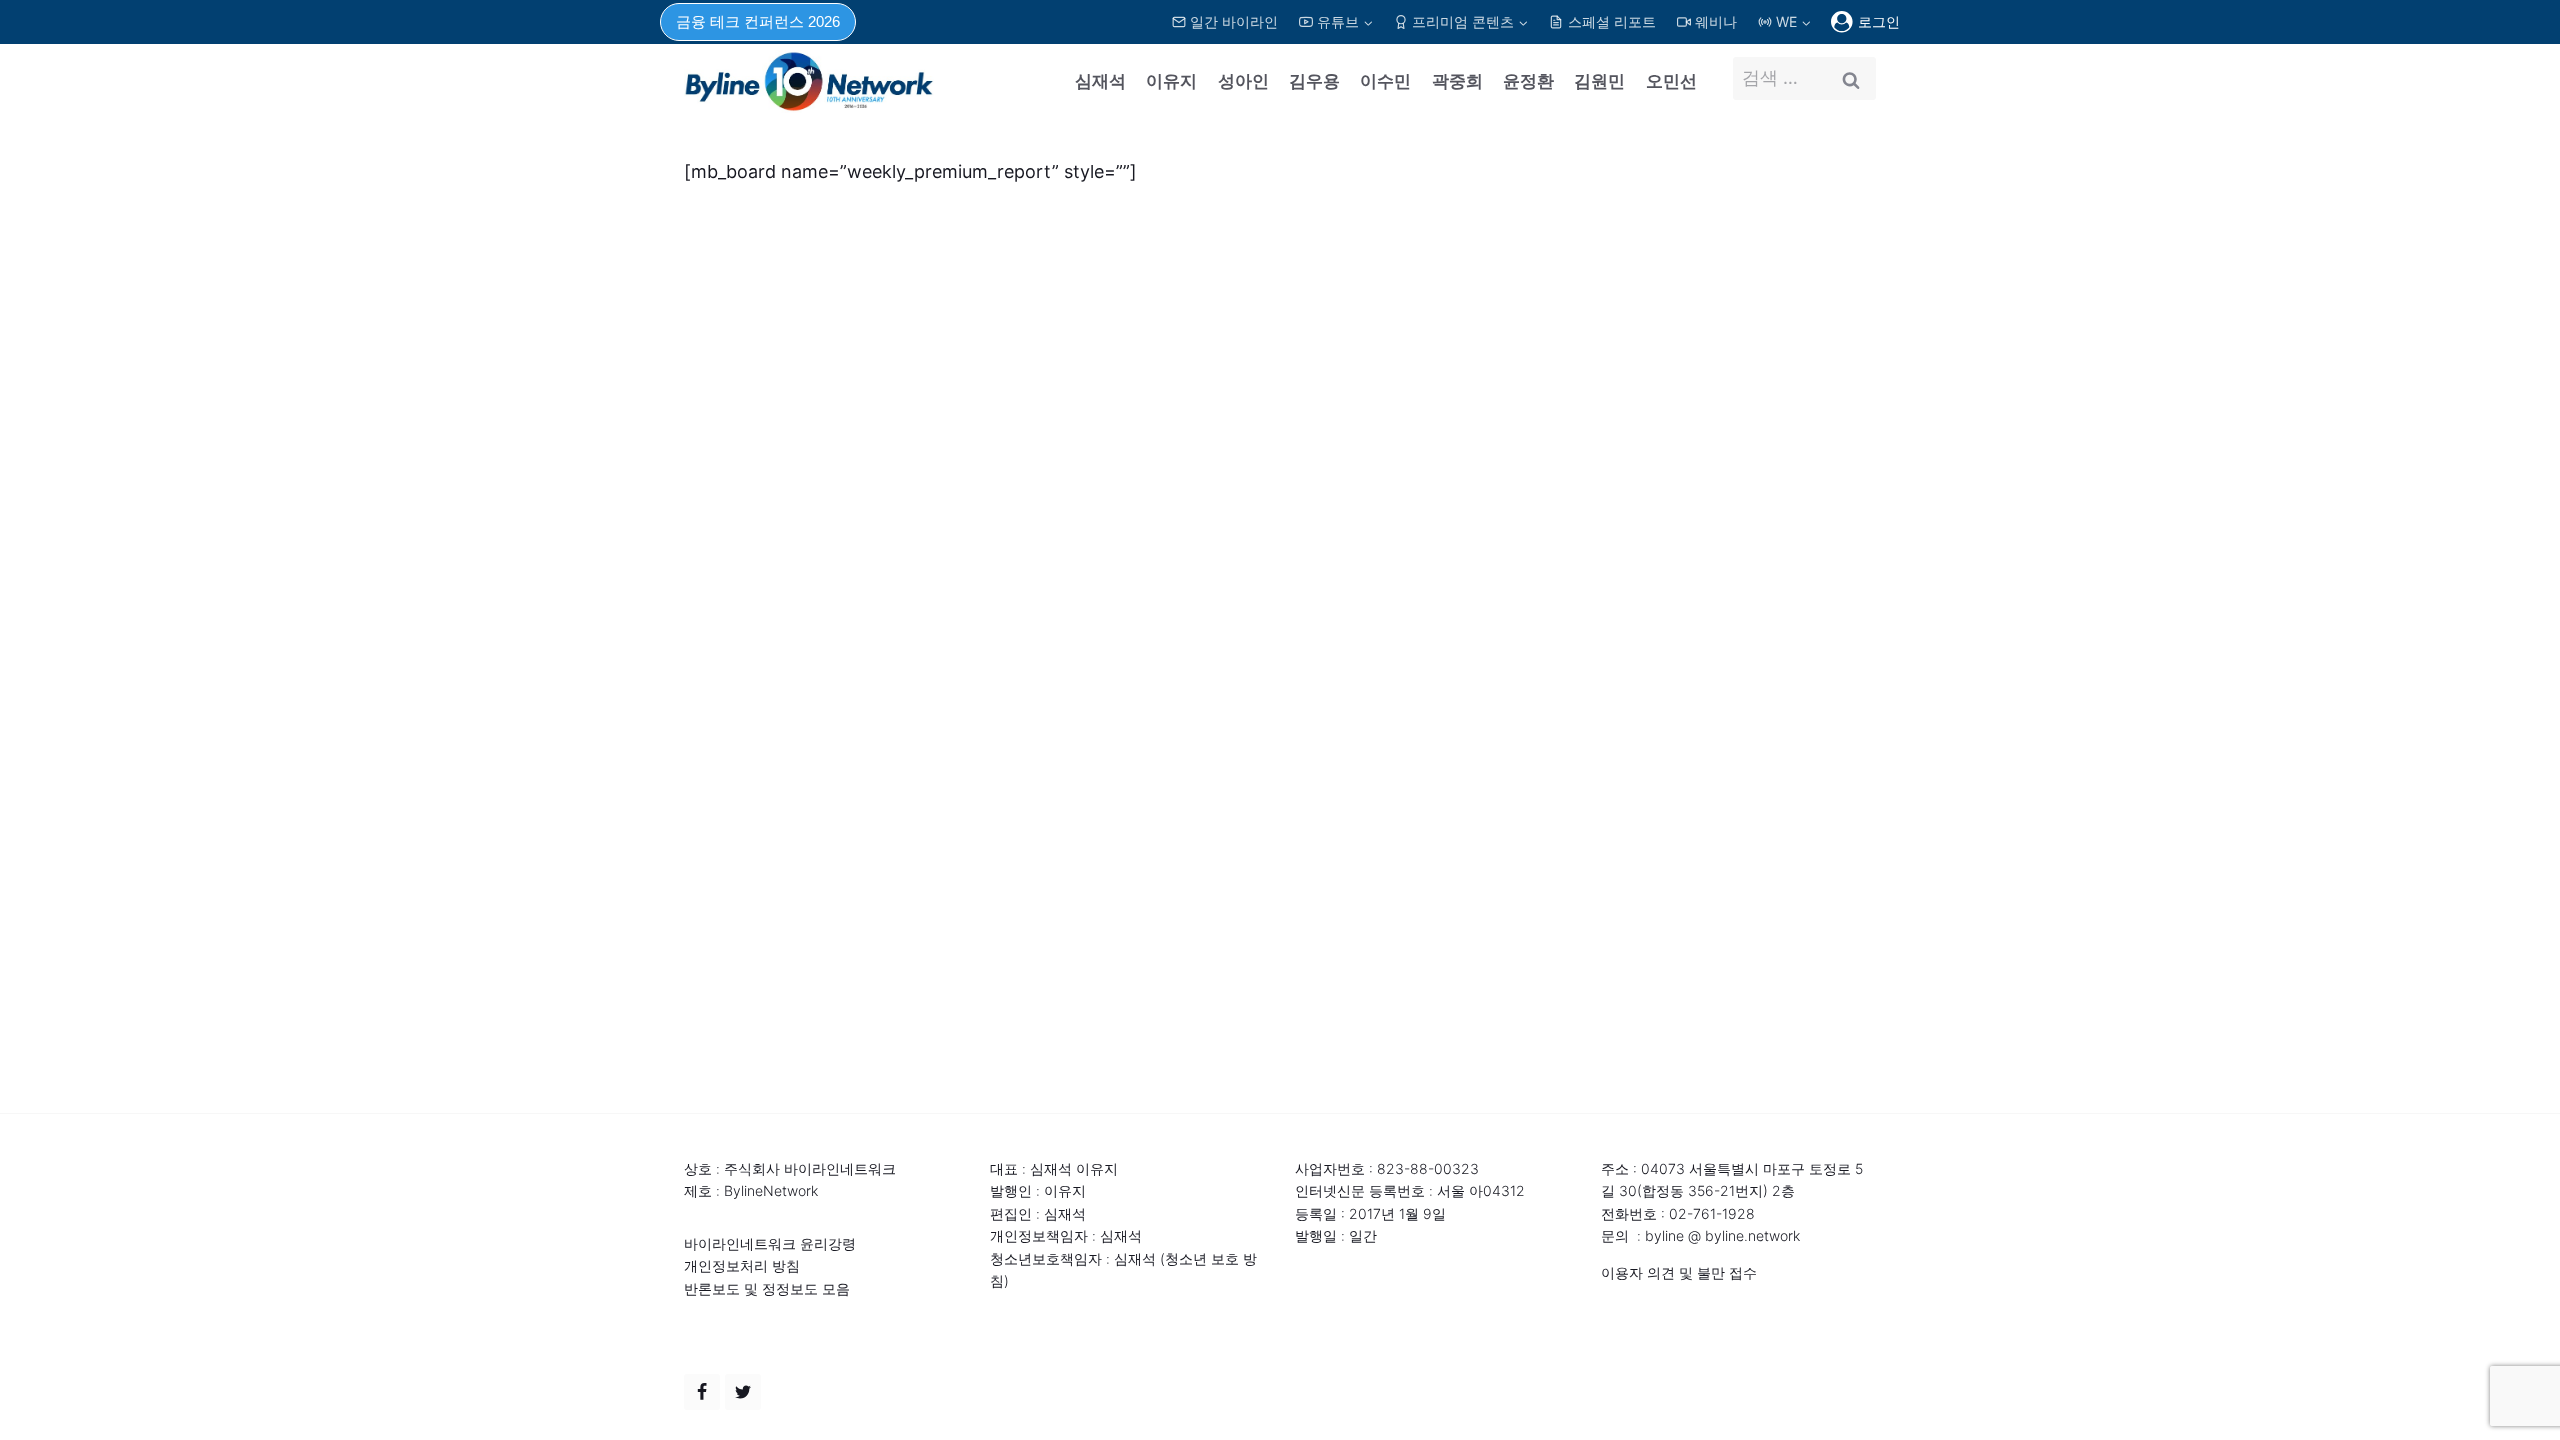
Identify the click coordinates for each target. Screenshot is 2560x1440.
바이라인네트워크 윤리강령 (770, 1243)
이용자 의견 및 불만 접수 (1679, 1272)
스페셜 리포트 (1612, 21)
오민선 (1671, 81)
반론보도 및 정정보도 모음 (767, 1288)
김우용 (1314, 81)
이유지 (1171, 81)
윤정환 (1528, 81)
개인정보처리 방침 (742, 1265)
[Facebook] (702, 1392)
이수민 (1385, 81)
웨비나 (1716, 21)
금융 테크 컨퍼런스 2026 (758, 21)
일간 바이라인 (1234, 21)
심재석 (1100, 81)
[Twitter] (743, 1392)
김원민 (1599, 81)
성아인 (1243, 81)
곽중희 (1457, 81)
